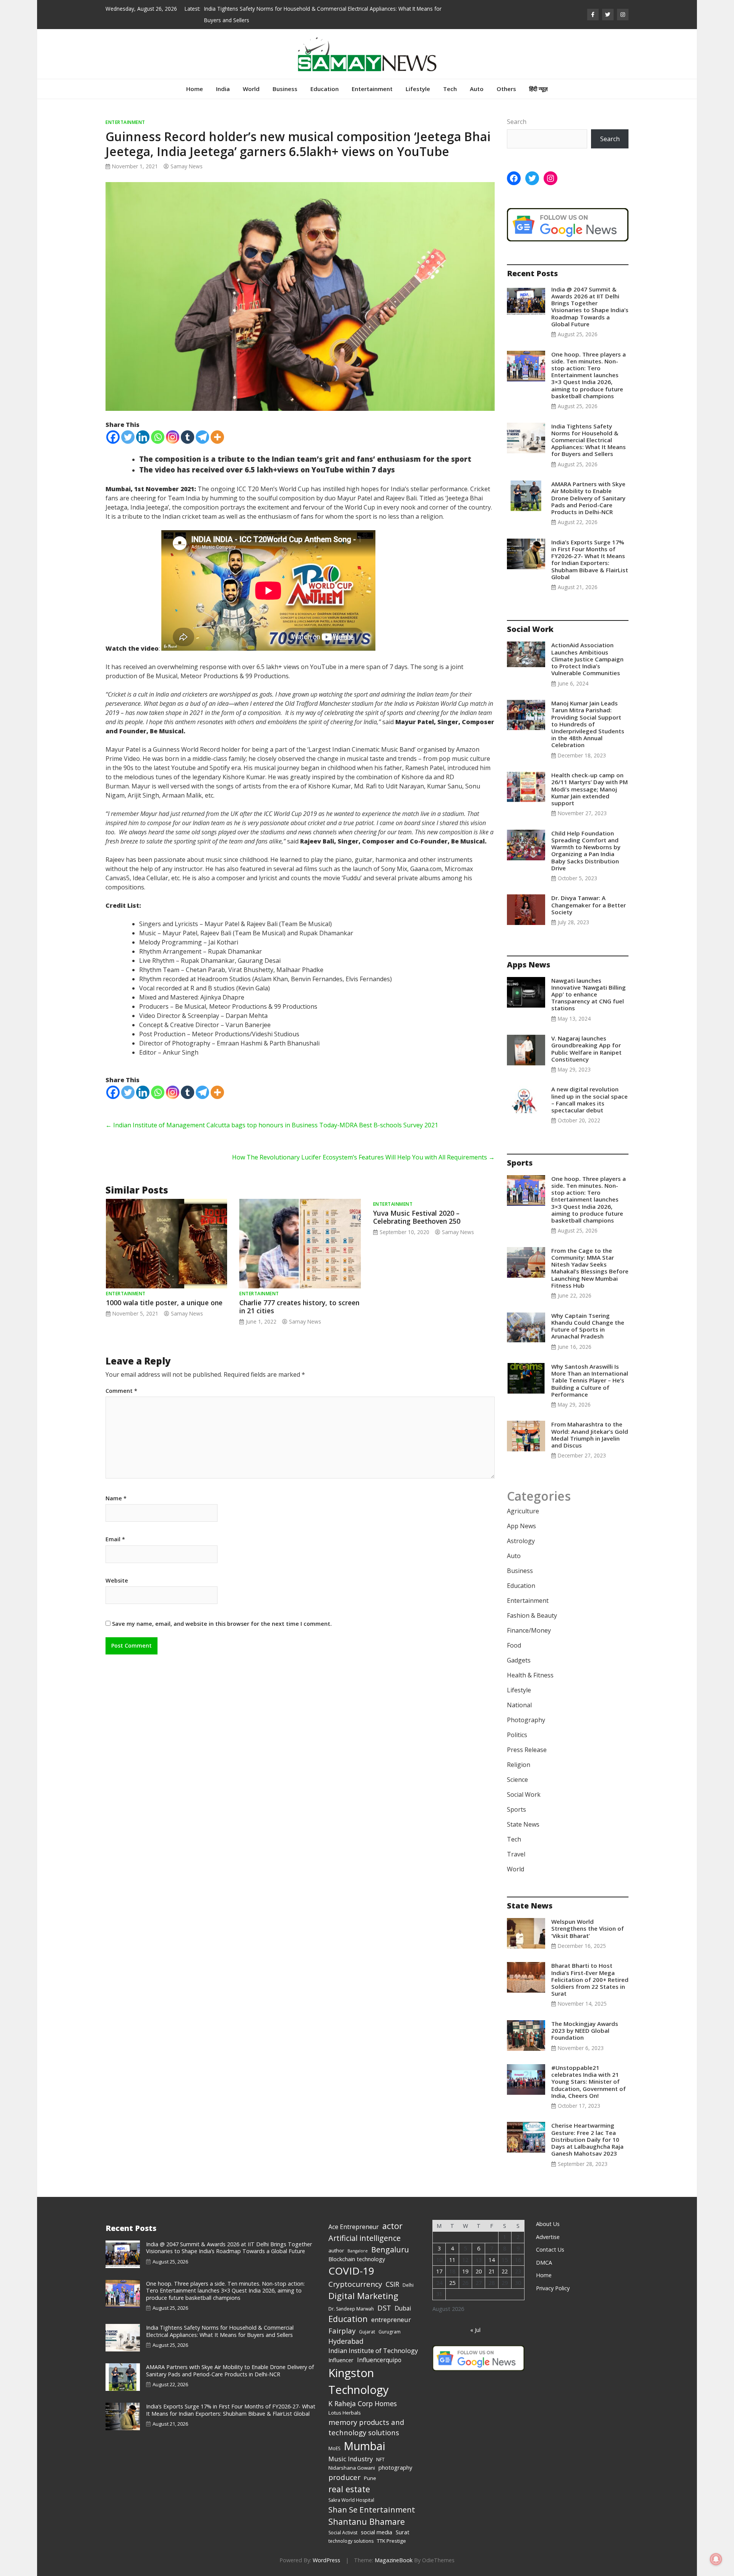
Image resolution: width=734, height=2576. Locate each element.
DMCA (544, 2263)
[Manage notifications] (716, 2559)
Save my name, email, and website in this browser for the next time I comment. (222, 1624)
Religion (519, 1765)
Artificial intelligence (365, 2238)
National (519, 1705)
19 (465, 2271)
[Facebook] (113, 437)
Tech (450, 89)
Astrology (521, 1541)
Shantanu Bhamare (367, 2521)
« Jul (475, 2330)
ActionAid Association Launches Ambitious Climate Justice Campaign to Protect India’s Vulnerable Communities (587, 659)
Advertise (548, 2237)
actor (392, 2226)
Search (517, 122)
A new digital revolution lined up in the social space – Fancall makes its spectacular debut (589, 1100)
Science (517, 1780)
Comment (121, 1391)
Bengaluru (390, 2250)
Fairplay (342, 2331)
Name (116, 1498)
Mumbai (365, 2446)
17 (439, 2271)
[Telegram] (202, 437)
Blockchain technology (357, 2259)
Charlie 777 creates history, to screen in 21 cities (299, 1307)
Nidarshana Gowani (352, 2468)
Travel (516, 1854)
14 (492, 2260)
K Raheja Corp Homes (363, 2403)
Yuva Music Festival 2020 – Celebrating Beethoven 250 (417, 1217)
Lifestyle (418, 89)
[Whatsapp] (158, 437)
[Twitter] (128, 437)
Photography (526, 1720)
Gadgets (519, 1660)
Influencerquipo (379, 2360)
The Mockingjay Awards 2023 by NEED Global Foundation (585, 2031)
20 (479, 2271)
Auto (477, 89)
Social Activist (343, 2533)
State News (523, 1824)
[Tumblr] (188, 437)
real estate (349, 2489)
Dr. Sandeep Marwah (351, 2309)
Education (325, 89)
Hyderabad (346, 2341)
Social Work (524, 1794)
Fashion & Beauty (532, 1615)
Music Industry (351, 2459)
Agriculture (523, 1511)
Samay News (187, 166)
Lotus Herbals (345, 2413)
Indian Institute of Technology (373, 2350)
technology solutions (351, 2541)
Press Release (527, 1750)
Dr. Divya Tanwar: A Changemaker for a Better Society (589, 905)
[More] (217, 437)
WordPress (326, 2560)
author (336, 2250)
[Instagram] (173, 437)
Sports (516, 1809)
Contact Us (550, 2250)
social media (377, 2532)
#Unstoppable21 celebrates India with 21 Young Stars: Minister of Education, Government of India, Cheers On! (589, 2082)
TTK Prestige (391, 2541)
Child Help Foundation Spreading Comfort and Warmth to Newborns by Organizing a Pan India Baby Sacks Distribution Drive (586, 851)
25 (452, 2283)
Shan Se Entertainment (372, 2509)
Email (115, 1539)
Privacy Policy (553, 2288)
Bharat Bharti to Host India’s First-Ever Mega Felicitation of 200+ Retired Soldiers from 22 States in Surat (590, 1979)
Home (195, 89)
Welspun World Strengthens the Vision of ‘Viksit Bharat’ (588, 1928)
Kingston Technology (359, 2381)
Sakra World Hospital (351, 2500)
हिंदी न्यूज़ (538, 89)
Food (514, 1645)
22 (505, 2271)
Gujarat (367, 2332)
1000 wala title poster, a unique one (164, 1303)
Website (117, 1581)
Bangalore (358, 2251)
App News (521, 1526)
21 (492, 2271)
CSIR (392, 2284)
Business (285, 89)
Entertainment (372, 89)
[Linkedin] (143, 437)
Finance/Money (529, 1630)
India (223, 89)
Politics (517, 1735)
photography (395, 2467)
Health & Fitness (530, 1675)
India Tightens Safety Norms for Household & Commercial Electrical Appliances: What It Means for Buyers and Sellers (589, 440)
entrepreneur (391, 2320)
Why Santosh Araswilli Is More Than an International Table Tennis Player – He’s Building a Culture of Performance (590, 1380)
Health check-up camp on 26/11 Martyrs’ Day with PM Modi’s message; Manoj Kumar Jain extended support (589, 789)
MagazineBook (394, 2560)
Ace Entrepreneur (354, 2227)
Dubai (403, 2308)
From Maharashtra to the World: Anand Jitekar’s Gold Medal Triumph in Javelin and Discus (590, 1435)
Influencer (341, 2360)
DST (384, 2308)
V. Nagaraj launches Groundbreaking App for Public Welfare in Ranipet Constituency (586, 1049)
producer (344, 2477)
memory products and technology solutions (366, 2427)
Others (506, 89)
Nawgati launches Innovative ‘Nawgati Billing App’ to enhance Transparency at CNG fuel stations (589, 994)
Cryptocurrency (355, 2284)
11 (452, 2260)
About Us (548, 2224)
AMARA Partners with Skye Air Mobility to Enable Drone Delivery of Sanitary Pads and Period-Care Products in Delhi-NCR (588, 498)
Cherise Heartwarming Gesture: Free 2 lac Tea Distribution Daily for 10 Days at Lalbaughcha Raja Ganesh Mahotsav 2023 (587, 2139)
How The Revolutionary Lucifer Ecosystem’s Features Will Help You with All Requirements (363, 1157)
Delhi (408, 2285)
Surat (403, 2532)
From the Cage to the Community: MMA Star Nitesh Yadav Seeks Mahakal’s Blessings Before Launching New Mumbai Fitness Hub (590, 1268)
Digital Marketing (363, 2296)
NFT (380, 2460)
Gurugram (390, 2332)
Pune (370, 2478)
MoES (334, 2448)
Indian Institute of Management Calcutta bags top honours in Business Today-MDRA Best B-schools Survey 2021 (272, 1125)
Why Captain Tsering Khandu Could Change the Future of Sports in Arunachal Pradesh (588, 1326)
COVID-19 (351, 2271)
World (251, 89)
